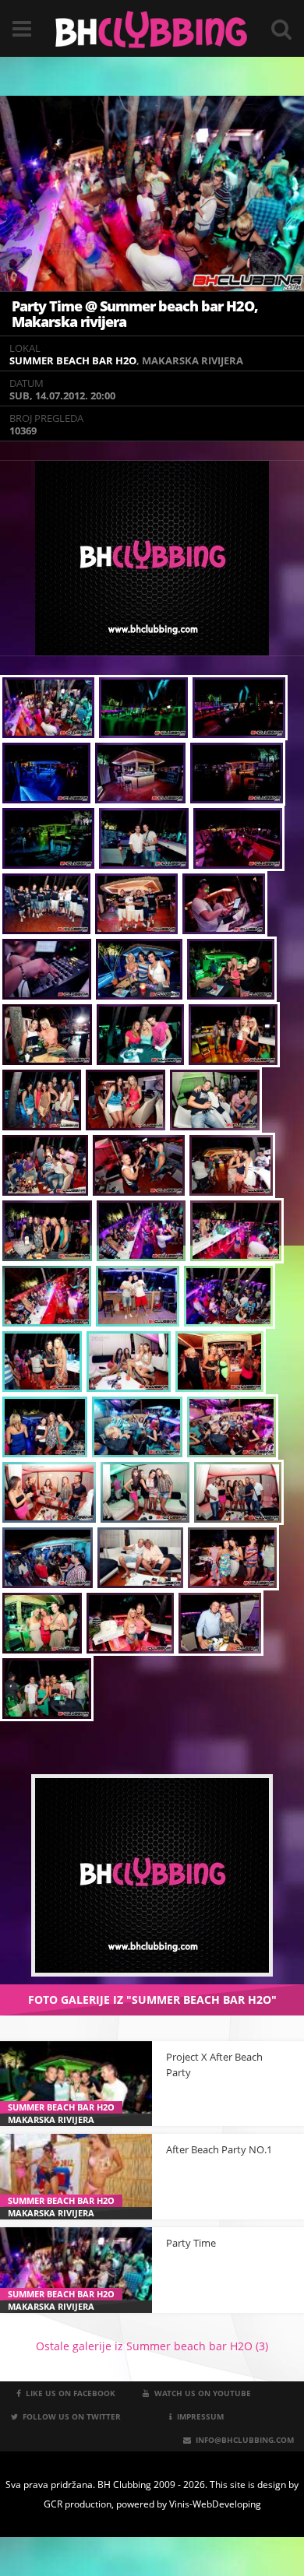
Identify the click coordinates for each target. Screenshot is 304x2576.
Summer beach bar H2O (73, 360)
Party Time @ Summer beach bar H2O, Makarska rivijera (135, 314)
